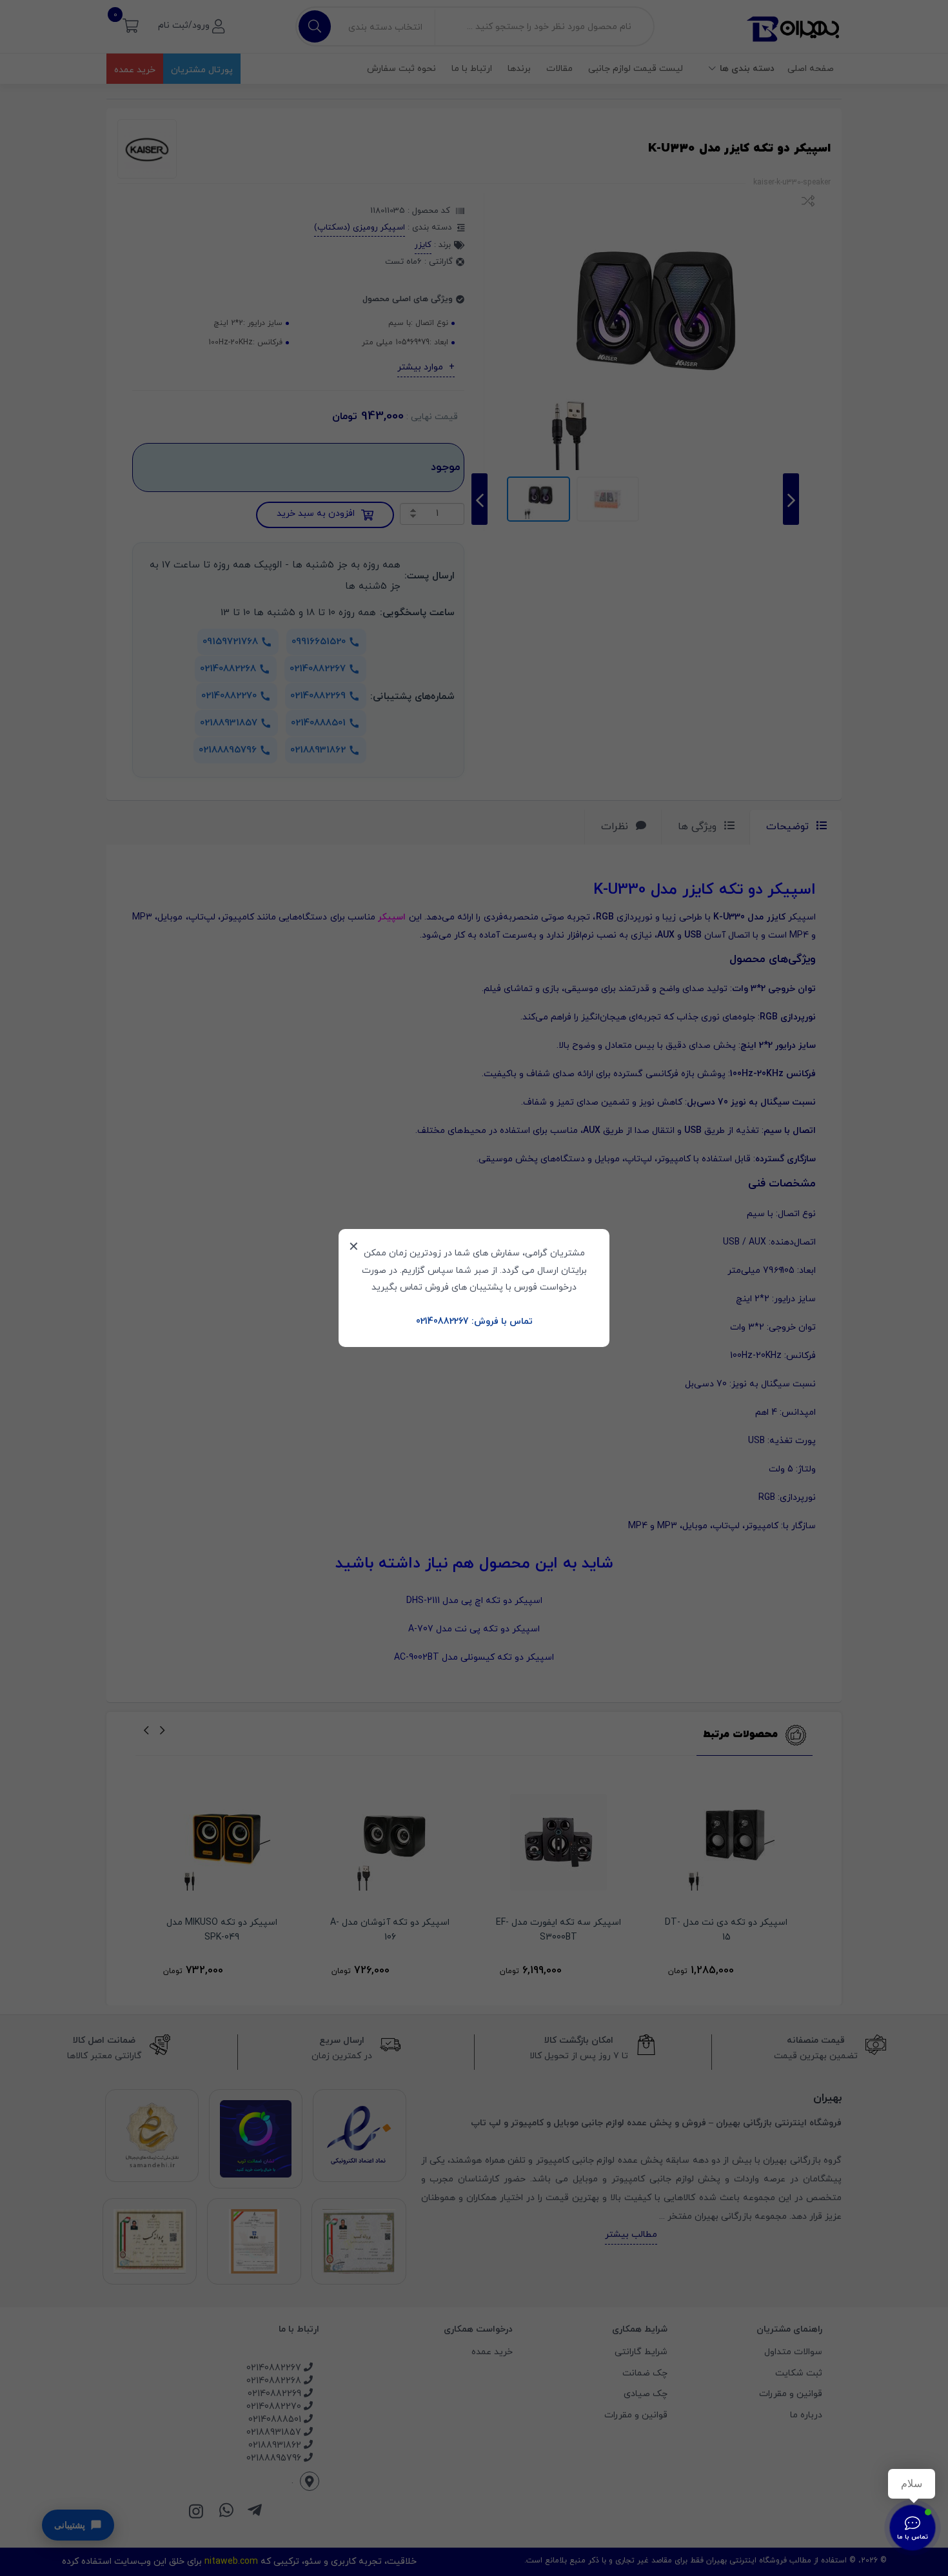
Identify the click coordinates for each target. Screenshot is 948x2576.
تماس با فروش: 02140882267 (474, 1322)
